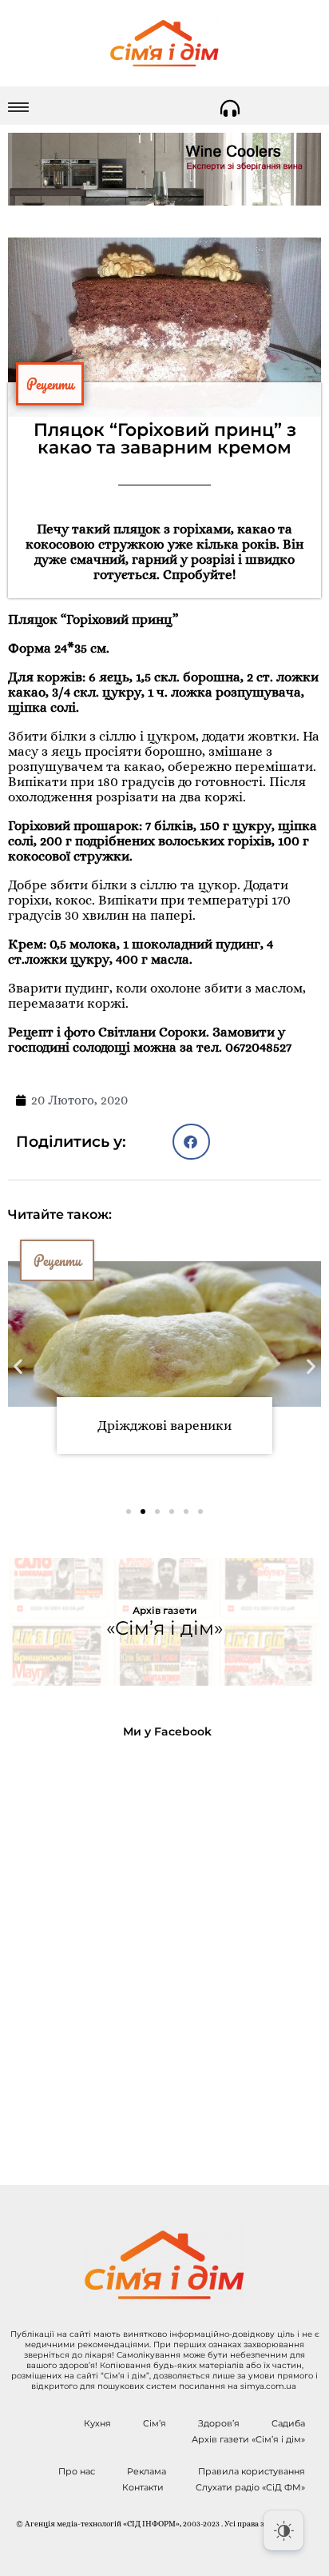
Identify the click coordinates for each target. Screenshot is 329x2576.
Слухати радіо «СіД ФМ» (250, 2487)
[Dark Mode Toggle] (283, 2530)
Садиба (288, 2423)
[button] (191, 1142)
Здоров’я (219, 2423)
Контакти (143, 2487)
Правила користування (252, 2471)
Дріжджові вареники (164, 1426)
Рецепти (50, 384)
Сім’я (155, 2423)
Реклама (147, 2471)
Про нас (77, 2471)
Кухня (97, 2423)
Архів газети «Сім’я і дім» (248, 2439)
